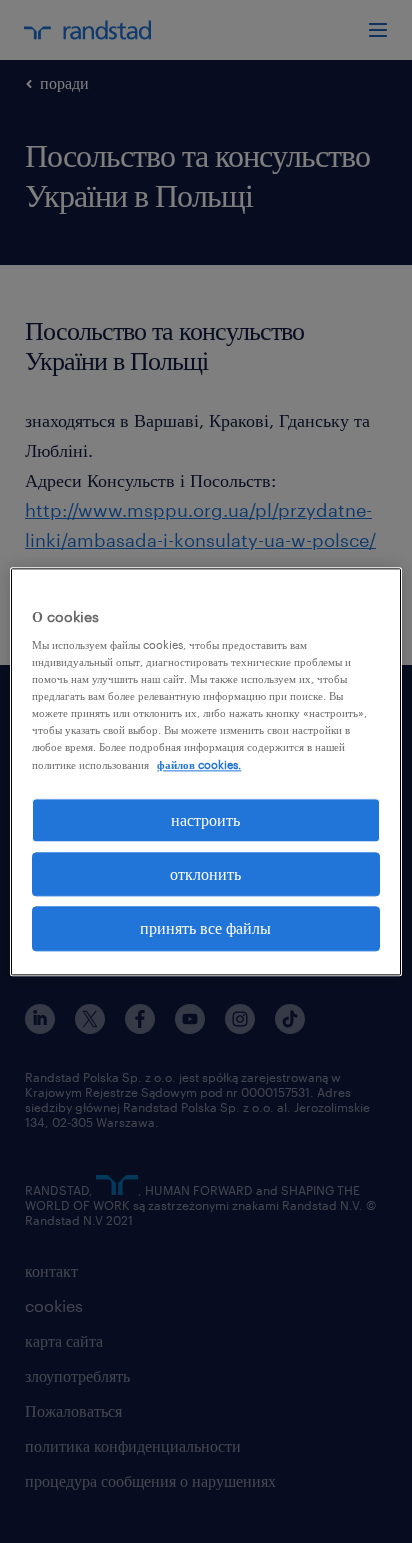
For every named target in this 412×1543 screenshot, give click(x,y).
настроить (205, 819)
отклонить (205, 873)
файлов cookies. (199, 764)
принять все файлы (205, 928)
